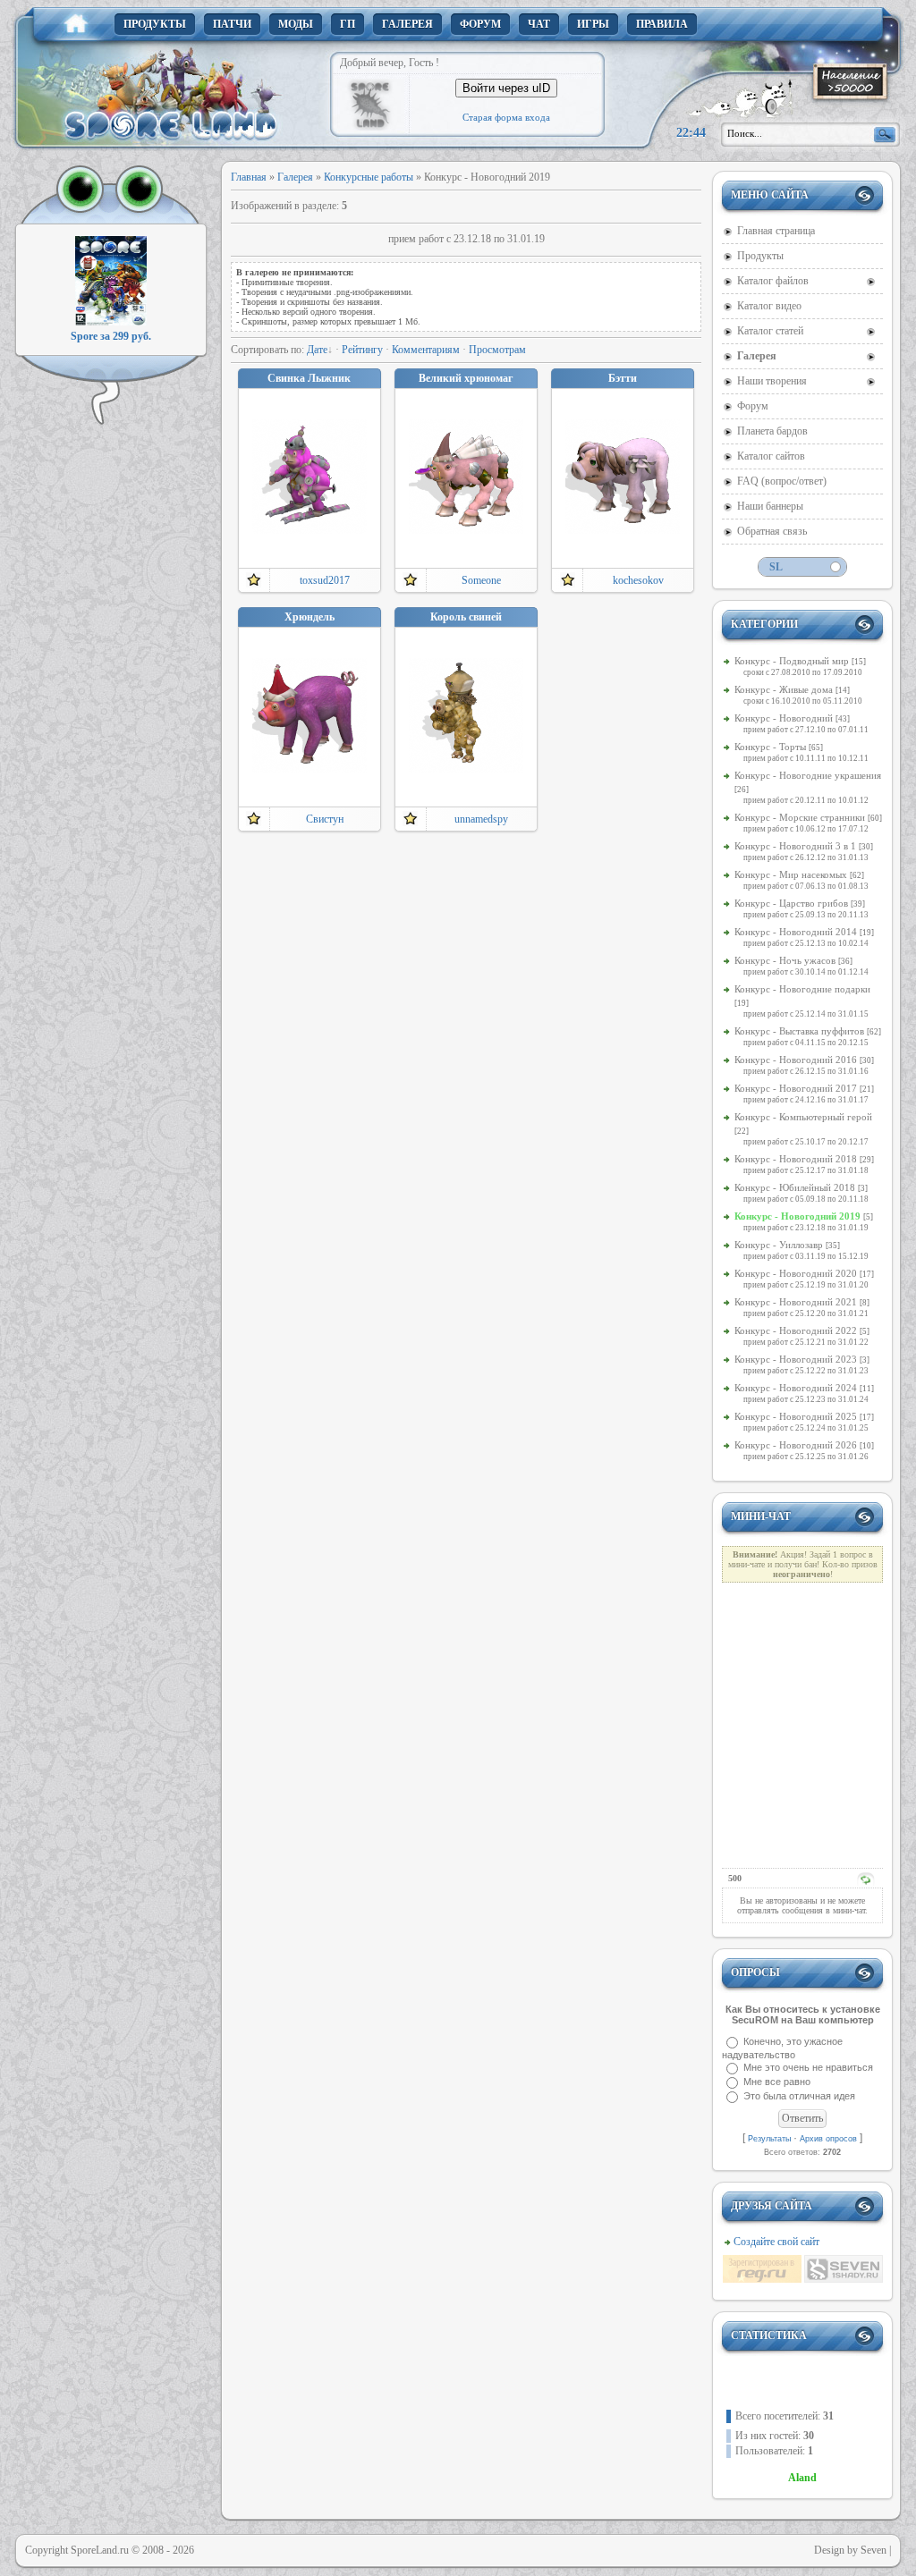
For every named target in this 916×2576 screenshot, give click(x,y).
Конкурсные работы (369, 177)
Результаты (769, 2139)
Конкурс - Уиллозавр (779, 1245)
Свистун (325, 819)
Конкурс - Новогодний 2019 (797, 1216)
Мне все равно (777, 2082)
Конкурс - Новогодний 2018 (796, 1159)
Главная (249, 177)
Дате (317, 350)
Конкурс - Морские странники (800, 817)
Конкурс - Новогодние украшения (808, 775)
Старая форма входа (506, 117)
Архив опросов (828, 2139)
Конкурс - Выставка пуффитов (799, 1031)
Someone (481, 580)
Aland (802, 2478)
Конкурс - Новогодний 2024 (796, 1388)
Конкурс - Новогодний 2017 (796, 1088)
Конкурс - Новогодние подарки (802, 989)
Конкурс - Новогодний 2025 (796, 1416)
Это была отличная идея (799, 2096)
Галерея (295, 177)
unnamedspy (481, 819)
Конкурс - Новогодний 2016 (796, 1060)
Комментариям (426, 350)
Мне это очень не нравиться (808, 2067)
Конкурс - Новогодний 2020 (796, 1273)
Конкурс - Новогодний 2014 (796, 932)
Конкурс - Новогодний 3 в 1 (795, 846)
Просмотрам (497, 350)
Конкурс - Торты (770, 747)
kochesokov (638, 580)
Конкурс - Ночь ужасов (785, 960)
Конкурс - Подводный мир (792, 661)
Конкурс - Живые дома (784, 689)
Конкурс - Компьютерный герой (803, 1117)
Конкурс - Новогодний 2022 (796, 1330)
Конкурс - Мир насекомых (791, 874)
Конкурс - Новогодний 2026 (796, 1445)
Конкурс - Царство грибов (791, 903)
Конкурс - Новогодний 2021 (796, 1302)
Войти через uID (506, 88)
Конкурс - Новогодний (784, 718)
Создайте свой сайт (776, 2242)
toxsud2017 (325, 580)
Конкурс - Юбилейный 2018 (795, 1187)
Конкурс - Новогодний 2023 (796, 1359)
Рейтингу (362, 350)
